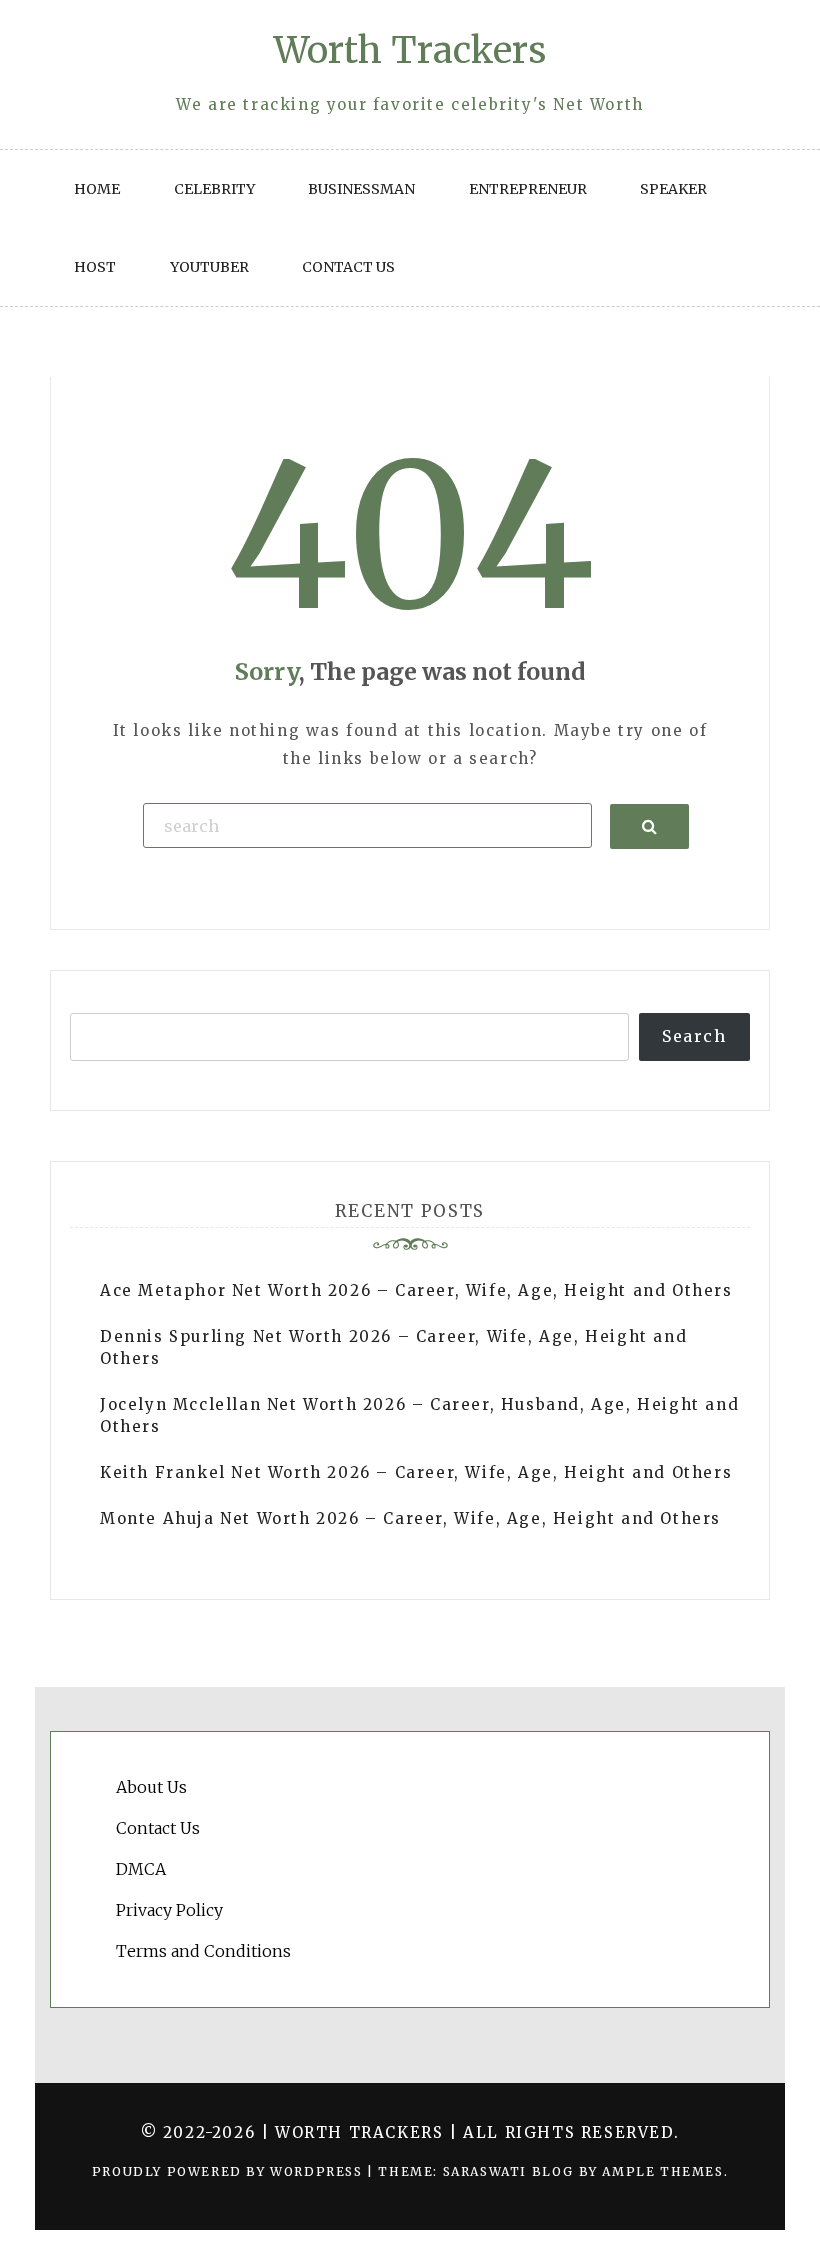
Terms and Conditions (203, 1951)
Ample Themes (662, 2171)
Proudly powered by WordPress (229, 2171)
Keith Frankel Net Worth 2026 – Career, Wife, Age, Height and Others (416, 1472)
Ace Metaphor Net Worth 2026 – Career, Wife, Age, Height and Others (416, 1290)
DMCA (141, 1869)
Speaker (673, 189)
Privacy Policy (169, 1910)
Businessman (361, 189)
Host (95, 267)
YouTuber (209, 267)
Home (97, 189)
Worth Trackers (410, 50)
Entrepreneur (528, 189)
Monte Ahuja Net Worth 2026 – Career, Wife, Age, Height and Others (410, 1518)
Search (694, 1036)
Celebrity (214, 189)
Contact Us (348, 267)
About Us (151, 1787)
